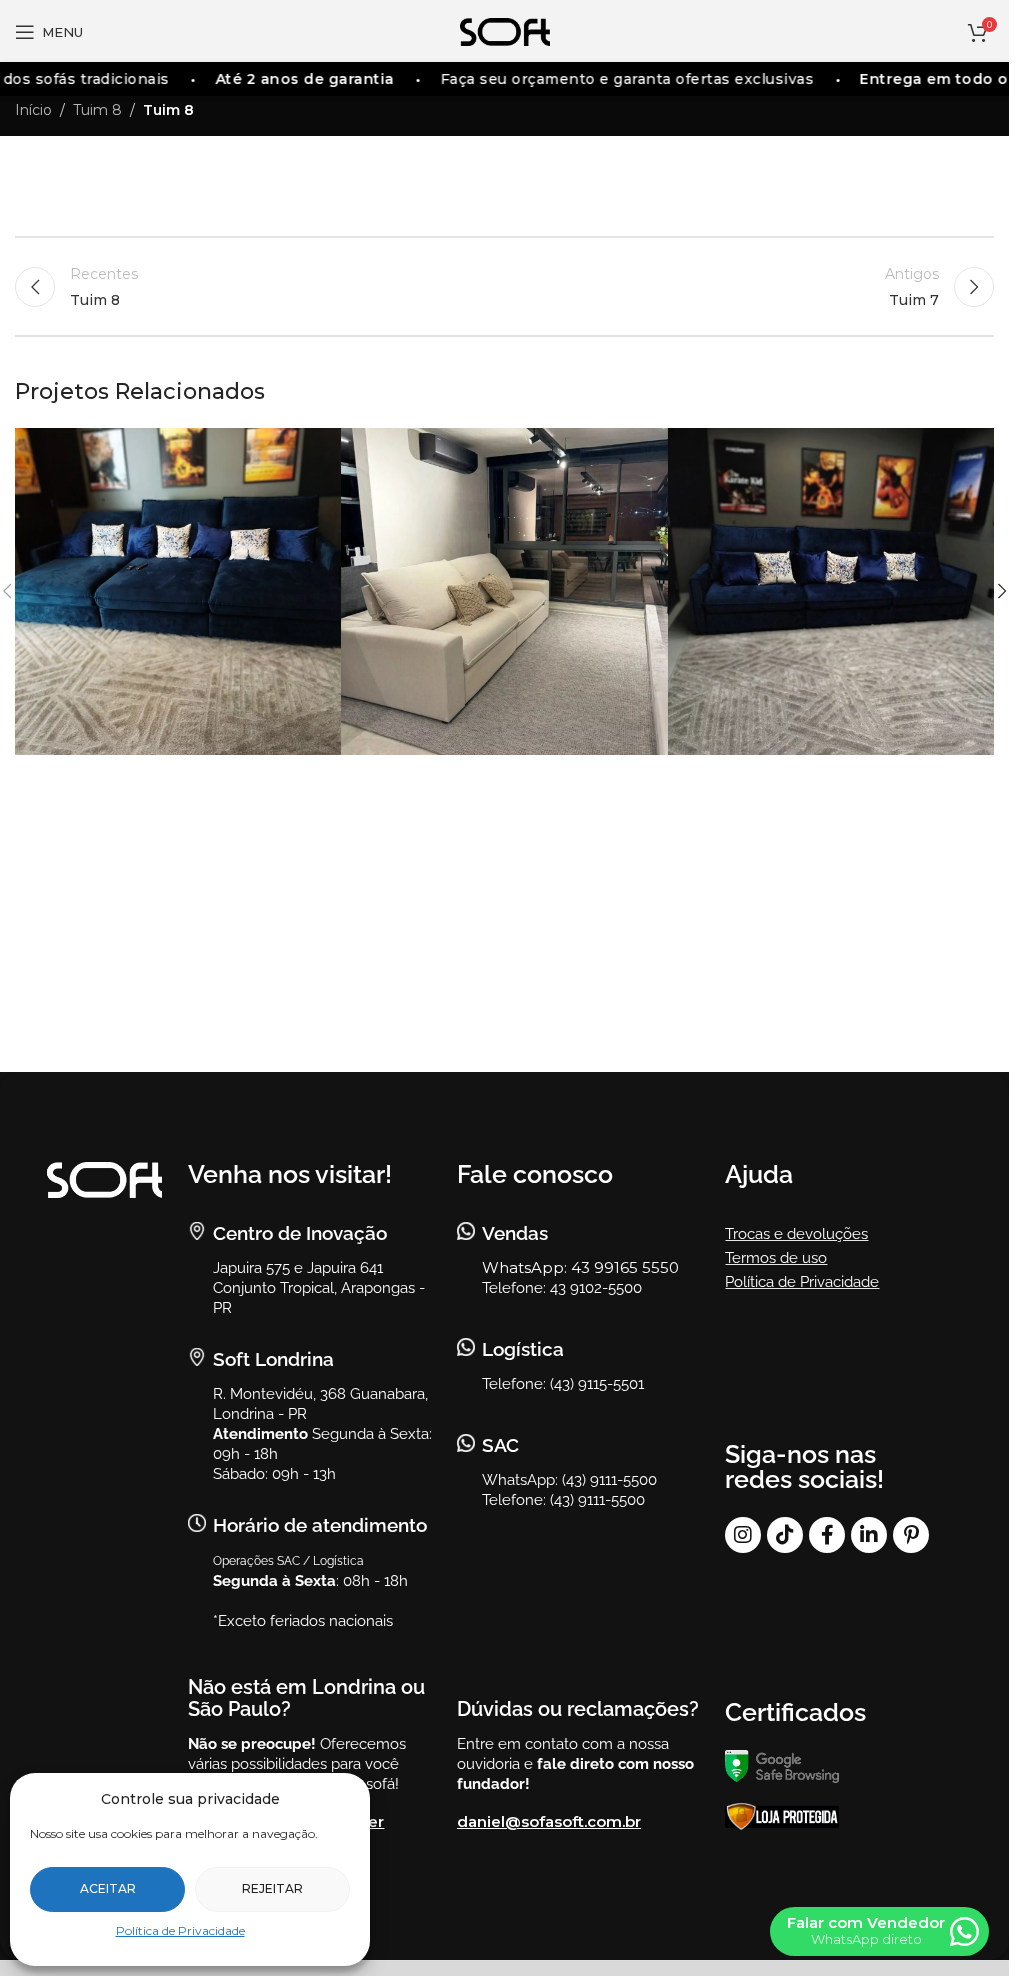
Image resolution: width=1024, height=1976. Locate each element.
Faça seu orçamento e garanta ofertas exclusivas (614, 79)
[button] (1002, 591)
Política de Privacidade (180, 1930)
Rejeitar (272, 1888)
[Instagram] (743, 1535)
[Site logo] (505, 31)
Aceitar (108, 1888)
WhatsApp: (526, 1267)
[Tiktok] (785, 1535)
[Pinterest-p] (911, 1535)
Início (33, 110)
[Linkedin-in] (869, 1535)
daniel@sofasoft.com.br (549, 1821)
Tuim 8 (97, 110)
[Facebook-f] (827, 1535)
